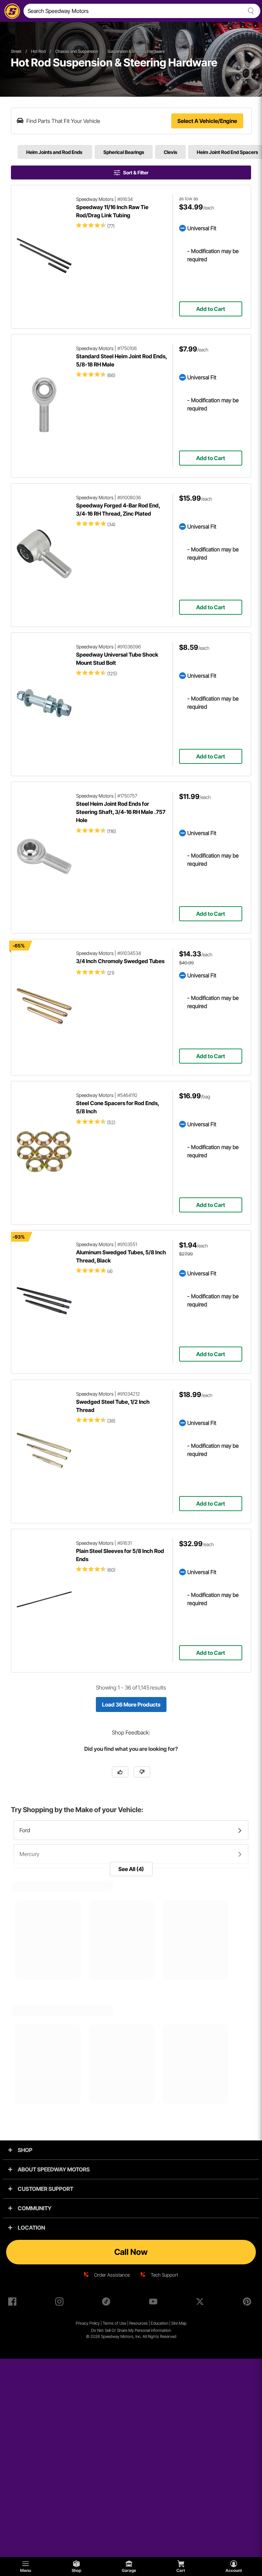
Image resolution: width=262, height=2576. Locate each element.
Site (175, 2323)
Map (183, 2323)
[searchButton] (250, 11)
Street (16, 51)
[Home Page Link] (11, 11)
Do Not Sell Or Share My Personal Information (131, 2330)
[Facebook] (14, 2303)
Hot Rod (38, 51)
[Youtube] (155, 2303)
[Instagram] (61, 2303)
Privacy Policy (88, 2323)
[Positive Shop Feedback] (120, 1772)
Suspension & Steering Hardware (136, 51)
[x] (201, 2303)
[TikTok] (107, 2303)
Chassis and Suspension (77, 51)
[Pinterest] (248, 2303)
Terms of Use (114, 2323)
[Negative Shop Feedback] (142, 1772)
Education (159, 2323)
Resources (139, 2323)
